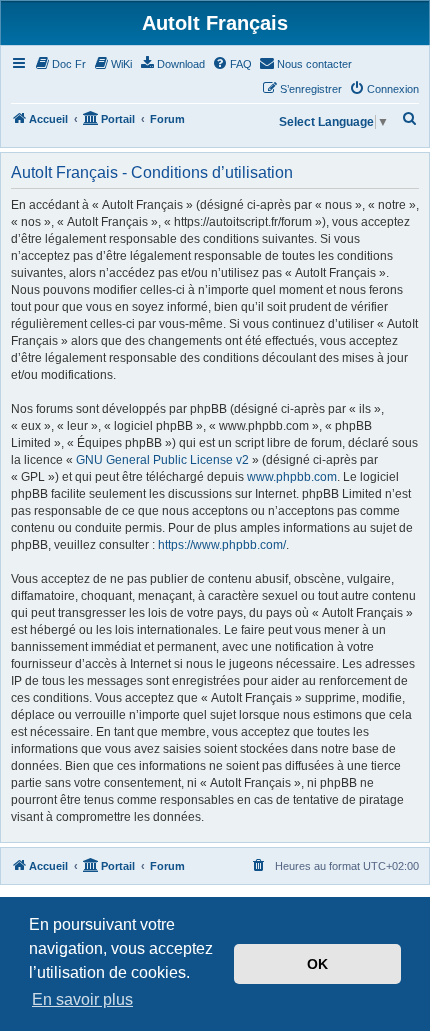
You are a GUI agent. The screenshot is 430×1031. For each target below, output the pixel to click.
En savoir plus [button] (82, 999)
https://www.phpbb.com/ (222, 545)
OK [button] (317, 964)
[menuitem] (60, 64)
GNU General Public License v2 (162, 460)
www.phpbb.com (292, 477)
